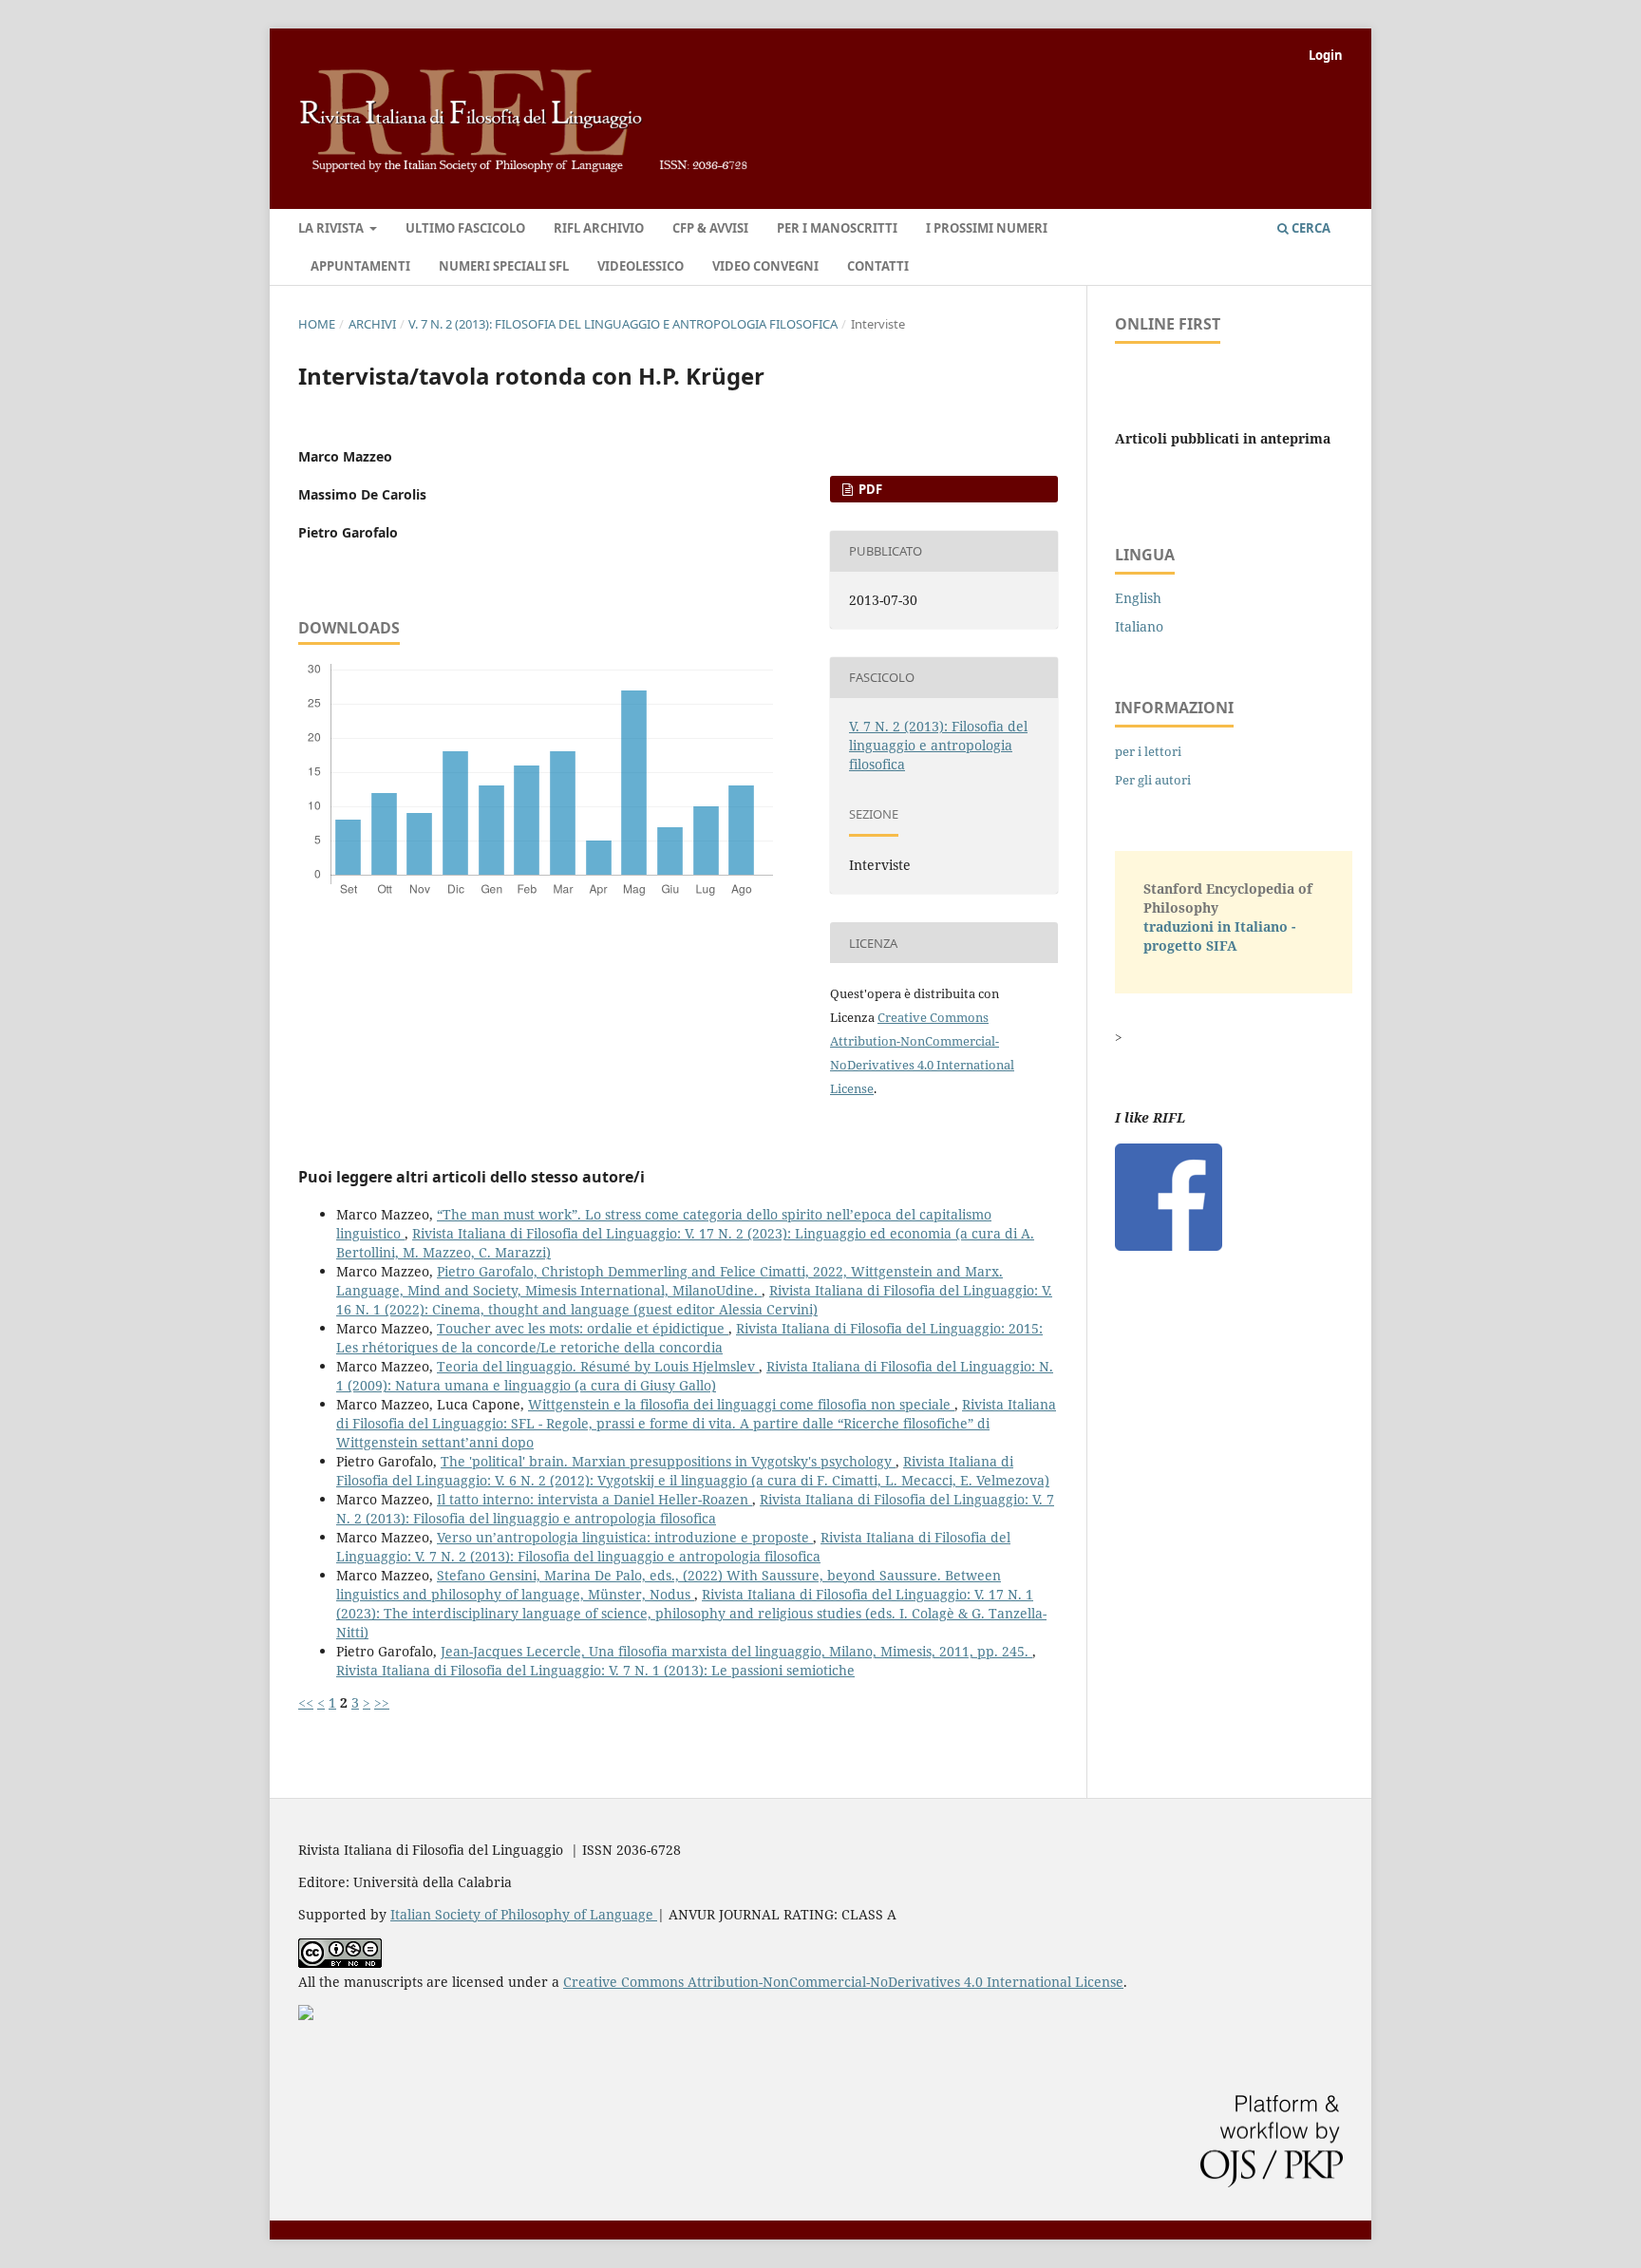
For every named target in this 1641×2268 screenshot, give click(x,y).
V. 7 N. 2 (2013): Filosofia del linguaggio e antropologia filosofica (623, 324)
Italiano (1139, 626)
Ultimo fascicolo (465, 228)
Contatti (878, 266)
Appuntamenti (360, 266)
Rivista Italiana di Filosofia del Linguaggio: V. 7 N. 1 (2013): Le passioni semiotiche (595, 1670)
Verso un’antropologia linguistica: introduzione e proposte (625, 1537)
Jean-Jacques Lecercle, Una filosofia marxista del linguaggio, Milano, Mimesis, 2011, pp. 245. (736, 1651)
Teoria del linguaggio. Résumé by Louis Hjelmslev (598, 1366)
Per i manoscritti (837, 228)
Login (1326, 55)
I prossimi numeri (987, 228)
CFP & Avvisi (710, 228)
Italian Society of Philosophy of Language (524, 1914)
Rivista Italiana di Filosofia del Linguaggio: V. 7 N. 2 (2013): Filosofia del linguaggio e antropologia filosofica (695, 1509)
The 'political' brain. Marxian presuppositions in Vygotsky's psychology (668, 1461)
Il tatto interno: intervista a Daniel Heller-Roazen (594, 1499)
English (1138, 598)
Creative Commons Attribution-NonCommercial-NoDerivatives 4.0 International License (843, 1982)
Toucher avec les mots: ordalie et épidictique (583, 1328)
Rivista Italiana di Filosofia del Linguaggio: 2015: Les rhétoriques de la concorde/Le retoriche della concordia (689, 1338)
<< (306, 1702)
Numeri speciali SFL (504, 266)
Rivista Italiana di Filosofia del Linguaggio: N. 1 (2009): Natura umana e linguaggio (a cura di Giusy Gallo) (695, 1376)
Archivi (372, 324)
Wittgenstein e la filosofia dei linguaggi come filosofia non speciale (741, 1404)
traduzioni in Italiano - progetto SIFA (1219, 936)
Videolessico (641, 266)
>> (382, 1702)
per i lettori (1148, 751)
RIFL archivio (599, 228)
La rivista (332, 228)
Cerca (1310, 228)
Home (317, 324)
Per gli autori (1153, 780)
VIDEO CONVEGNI (765, 266)
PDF (869, 489)
